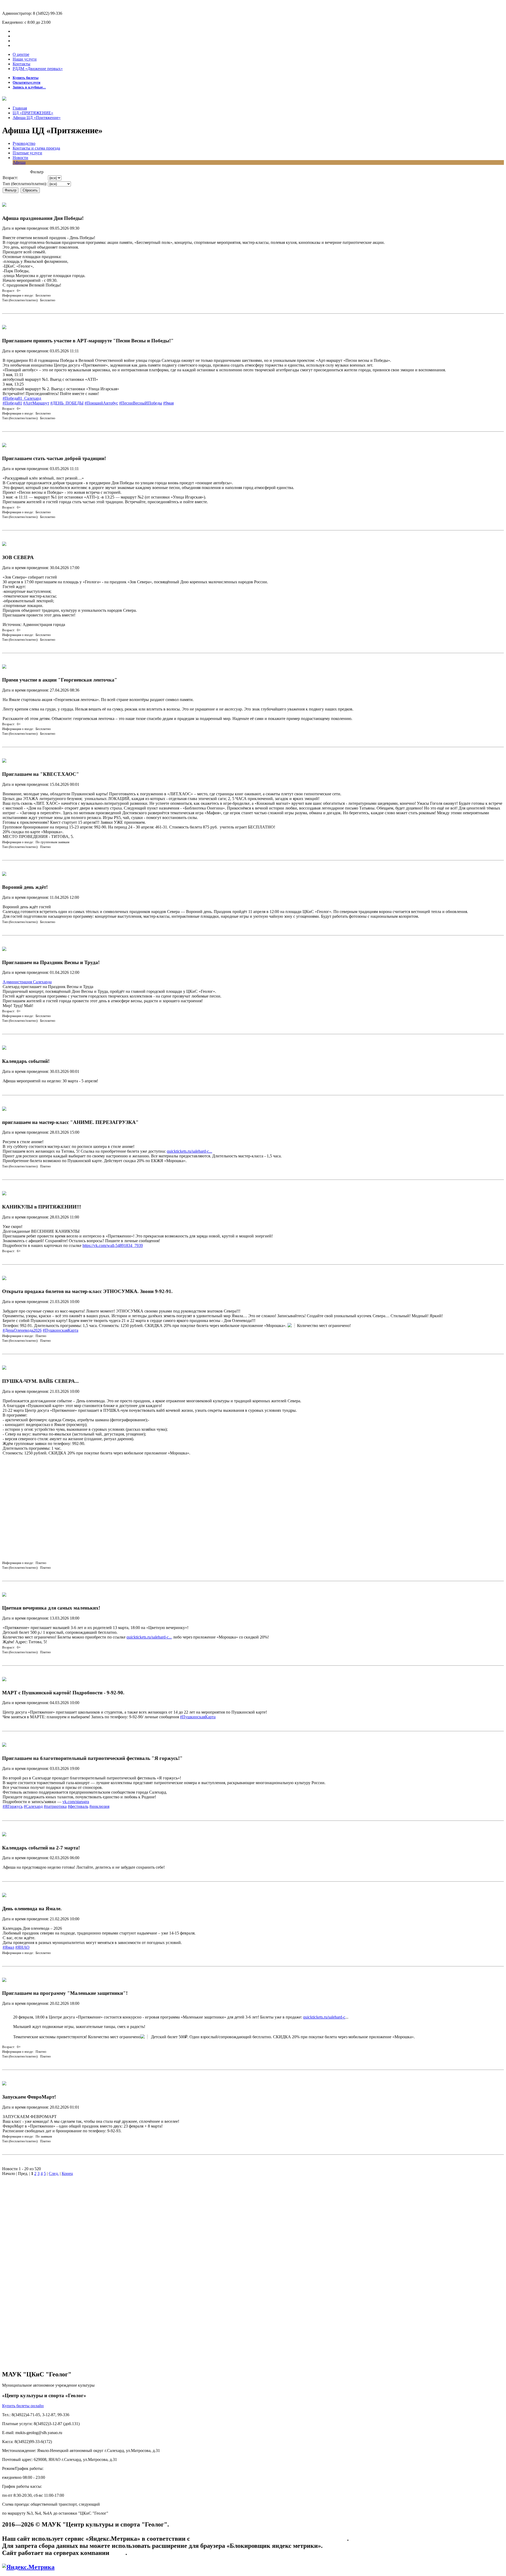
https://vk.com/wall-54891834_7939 (113, 1245)
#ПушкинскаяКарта (60, 1330)
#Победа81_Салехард (22, 398)
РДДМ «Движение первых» (38, 69)
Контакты (21, 64)
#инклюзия (99, 1806)
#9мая (168, 403)
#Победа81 (12, 403)
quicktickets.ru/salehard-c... (189, 1151)
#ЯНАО (22, 1947)
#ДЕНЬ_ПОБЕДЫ (67, 403)
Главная (20, 108)
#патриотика (55, 1806)
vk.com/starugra (76, 1802)
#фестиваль (78, 1806)
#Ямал (8, 1947)
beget (118, 2553)
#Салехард (33, 1806)
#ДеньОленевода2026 (22, 1330)
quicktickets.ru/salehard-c (324, 2017)
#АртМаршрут (36, 403)
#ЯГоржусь (13, 1806)
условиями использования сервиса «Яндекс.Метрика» (269, 2539)
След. (54, 2173)
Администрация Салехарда (27, 982)
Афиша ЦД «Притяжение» (37, 118)
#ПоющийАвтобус (101, 403)
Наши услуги (25, 59)
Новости (20, 158)
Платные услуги (27, 153)
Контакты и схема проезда (36, 148)
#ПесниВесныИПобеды (141, 403)
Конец (67, 2173)
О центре (21, 54)
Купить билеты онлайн (23, 2406)
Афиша (19, 162)
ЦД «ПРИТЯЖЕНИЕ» (33, 113)
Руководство (24, 143)
